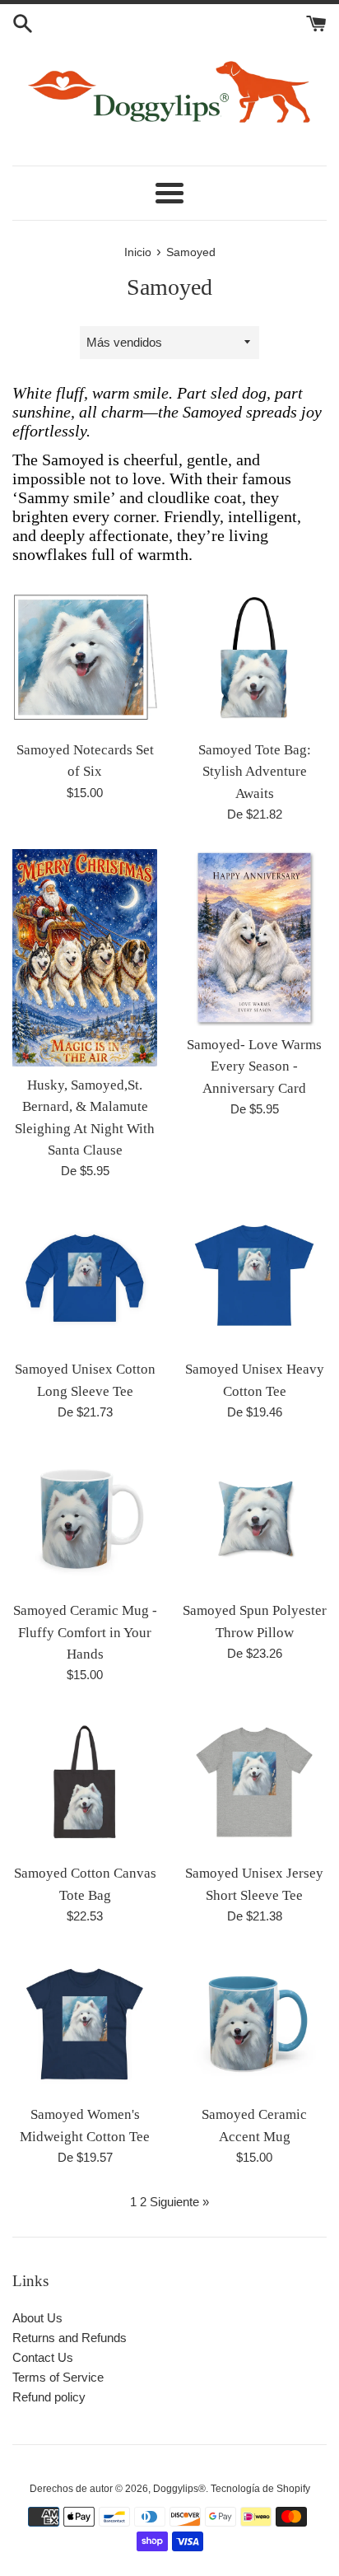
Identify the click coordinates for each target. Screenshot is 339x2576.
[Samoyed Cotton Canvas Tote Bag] (85, 1782)
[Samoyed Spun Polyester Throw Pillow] (254, 1519)
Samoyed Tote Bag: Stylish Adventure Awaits (255, 772)
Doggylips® (179, 2489)
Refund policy (49, 2397)
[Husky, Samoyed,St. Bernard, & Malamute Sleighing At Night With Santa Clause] (85, 958)
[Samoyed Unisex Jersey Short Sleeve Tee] (254, 1782)
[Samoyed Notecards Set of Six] (85, 659)
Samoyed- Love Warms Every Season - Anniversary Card (254, 1066)
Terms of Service (58, 2377)
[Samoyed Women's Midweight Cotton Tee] (85, 2023)
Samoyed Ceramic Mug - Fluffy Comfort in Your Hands (85, 1632)
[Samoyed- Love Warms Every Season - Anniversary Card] (254, 938)
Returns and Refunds (70, 2338)
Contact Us (43, 2357)
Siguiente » (179, 2202)
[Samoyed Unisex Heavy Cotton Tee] (254, 1278)
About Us (37, 2318)
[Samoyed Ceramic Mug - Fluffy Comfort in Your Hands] (85, 1519)
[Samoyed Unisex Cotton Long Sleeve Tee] (85, 1278)
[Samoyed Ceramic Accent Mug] (254, 2023)
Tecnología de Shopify (260, 2489)
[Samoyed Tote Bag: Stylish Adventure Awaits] (254, 659)
